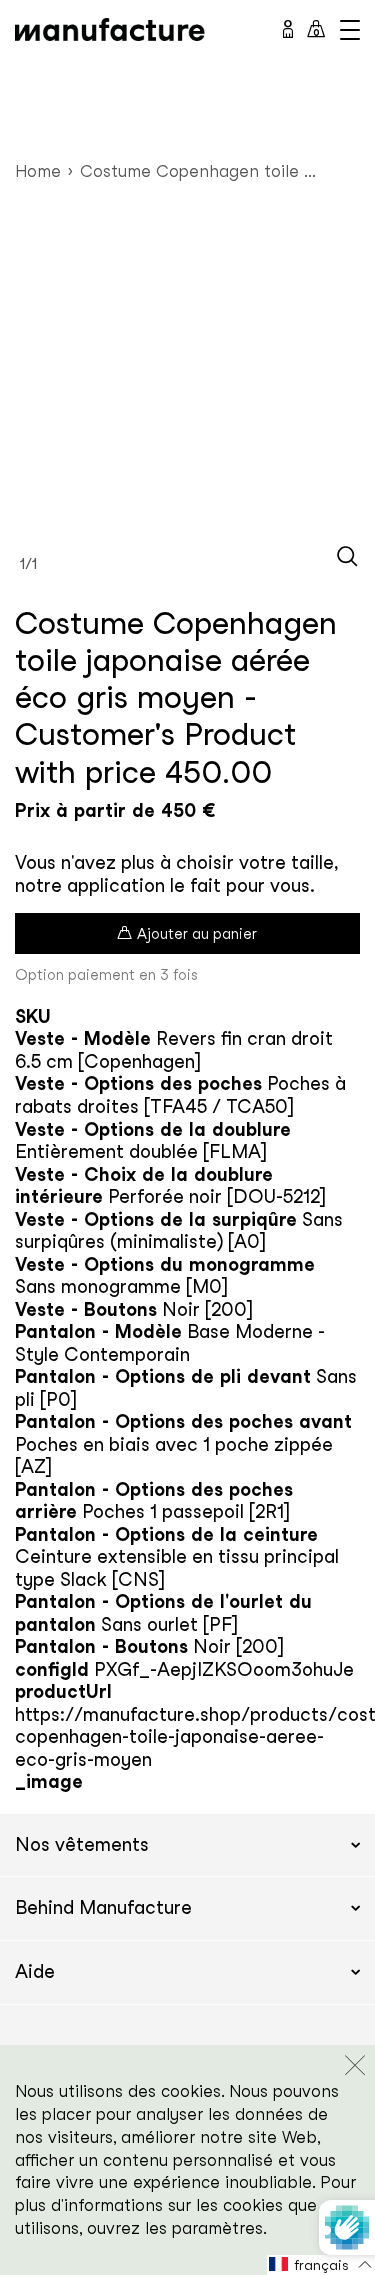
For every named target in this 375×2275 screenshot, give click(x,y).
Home (38, 171)
